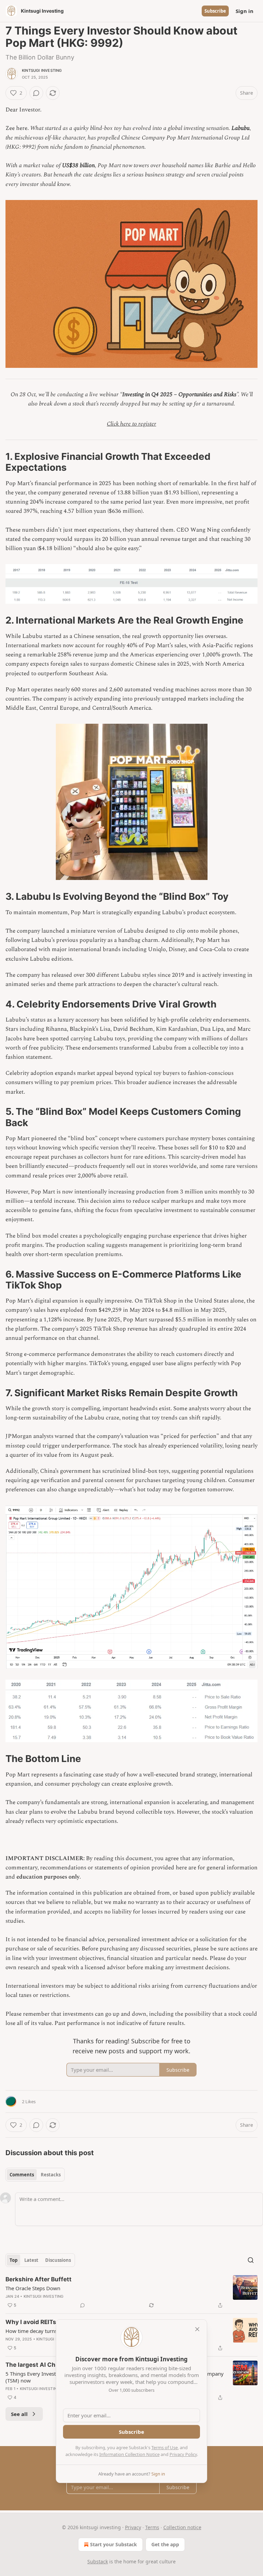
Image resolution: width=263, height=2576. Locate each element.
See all (19, 2414)
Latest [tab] (31, 2260)
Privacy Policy (183, 2454)
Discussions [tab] (58, 2260)
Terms (152, 2527)
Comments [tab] (22, 2175)
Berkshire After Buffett (39, 2279)
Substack (98, 2561)
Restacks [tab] (51, 2175)
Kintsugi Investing (42, 70)
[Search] (251, 2260)
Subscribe (215, 11)
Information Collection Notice (129, 2454)
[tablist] (35, 2175)
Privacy (133, 2527)
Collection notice (182, 2527)
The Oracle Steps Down (33, 2288)
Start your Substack (114, 2544)
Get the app (165, 2544)
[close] (197, 2329)
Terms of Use (165, 2447)
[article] (131, 2292)
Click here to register (131, 424)
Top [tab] (14, 2260)
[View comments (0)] (36, 93)
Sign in (245, 11)
